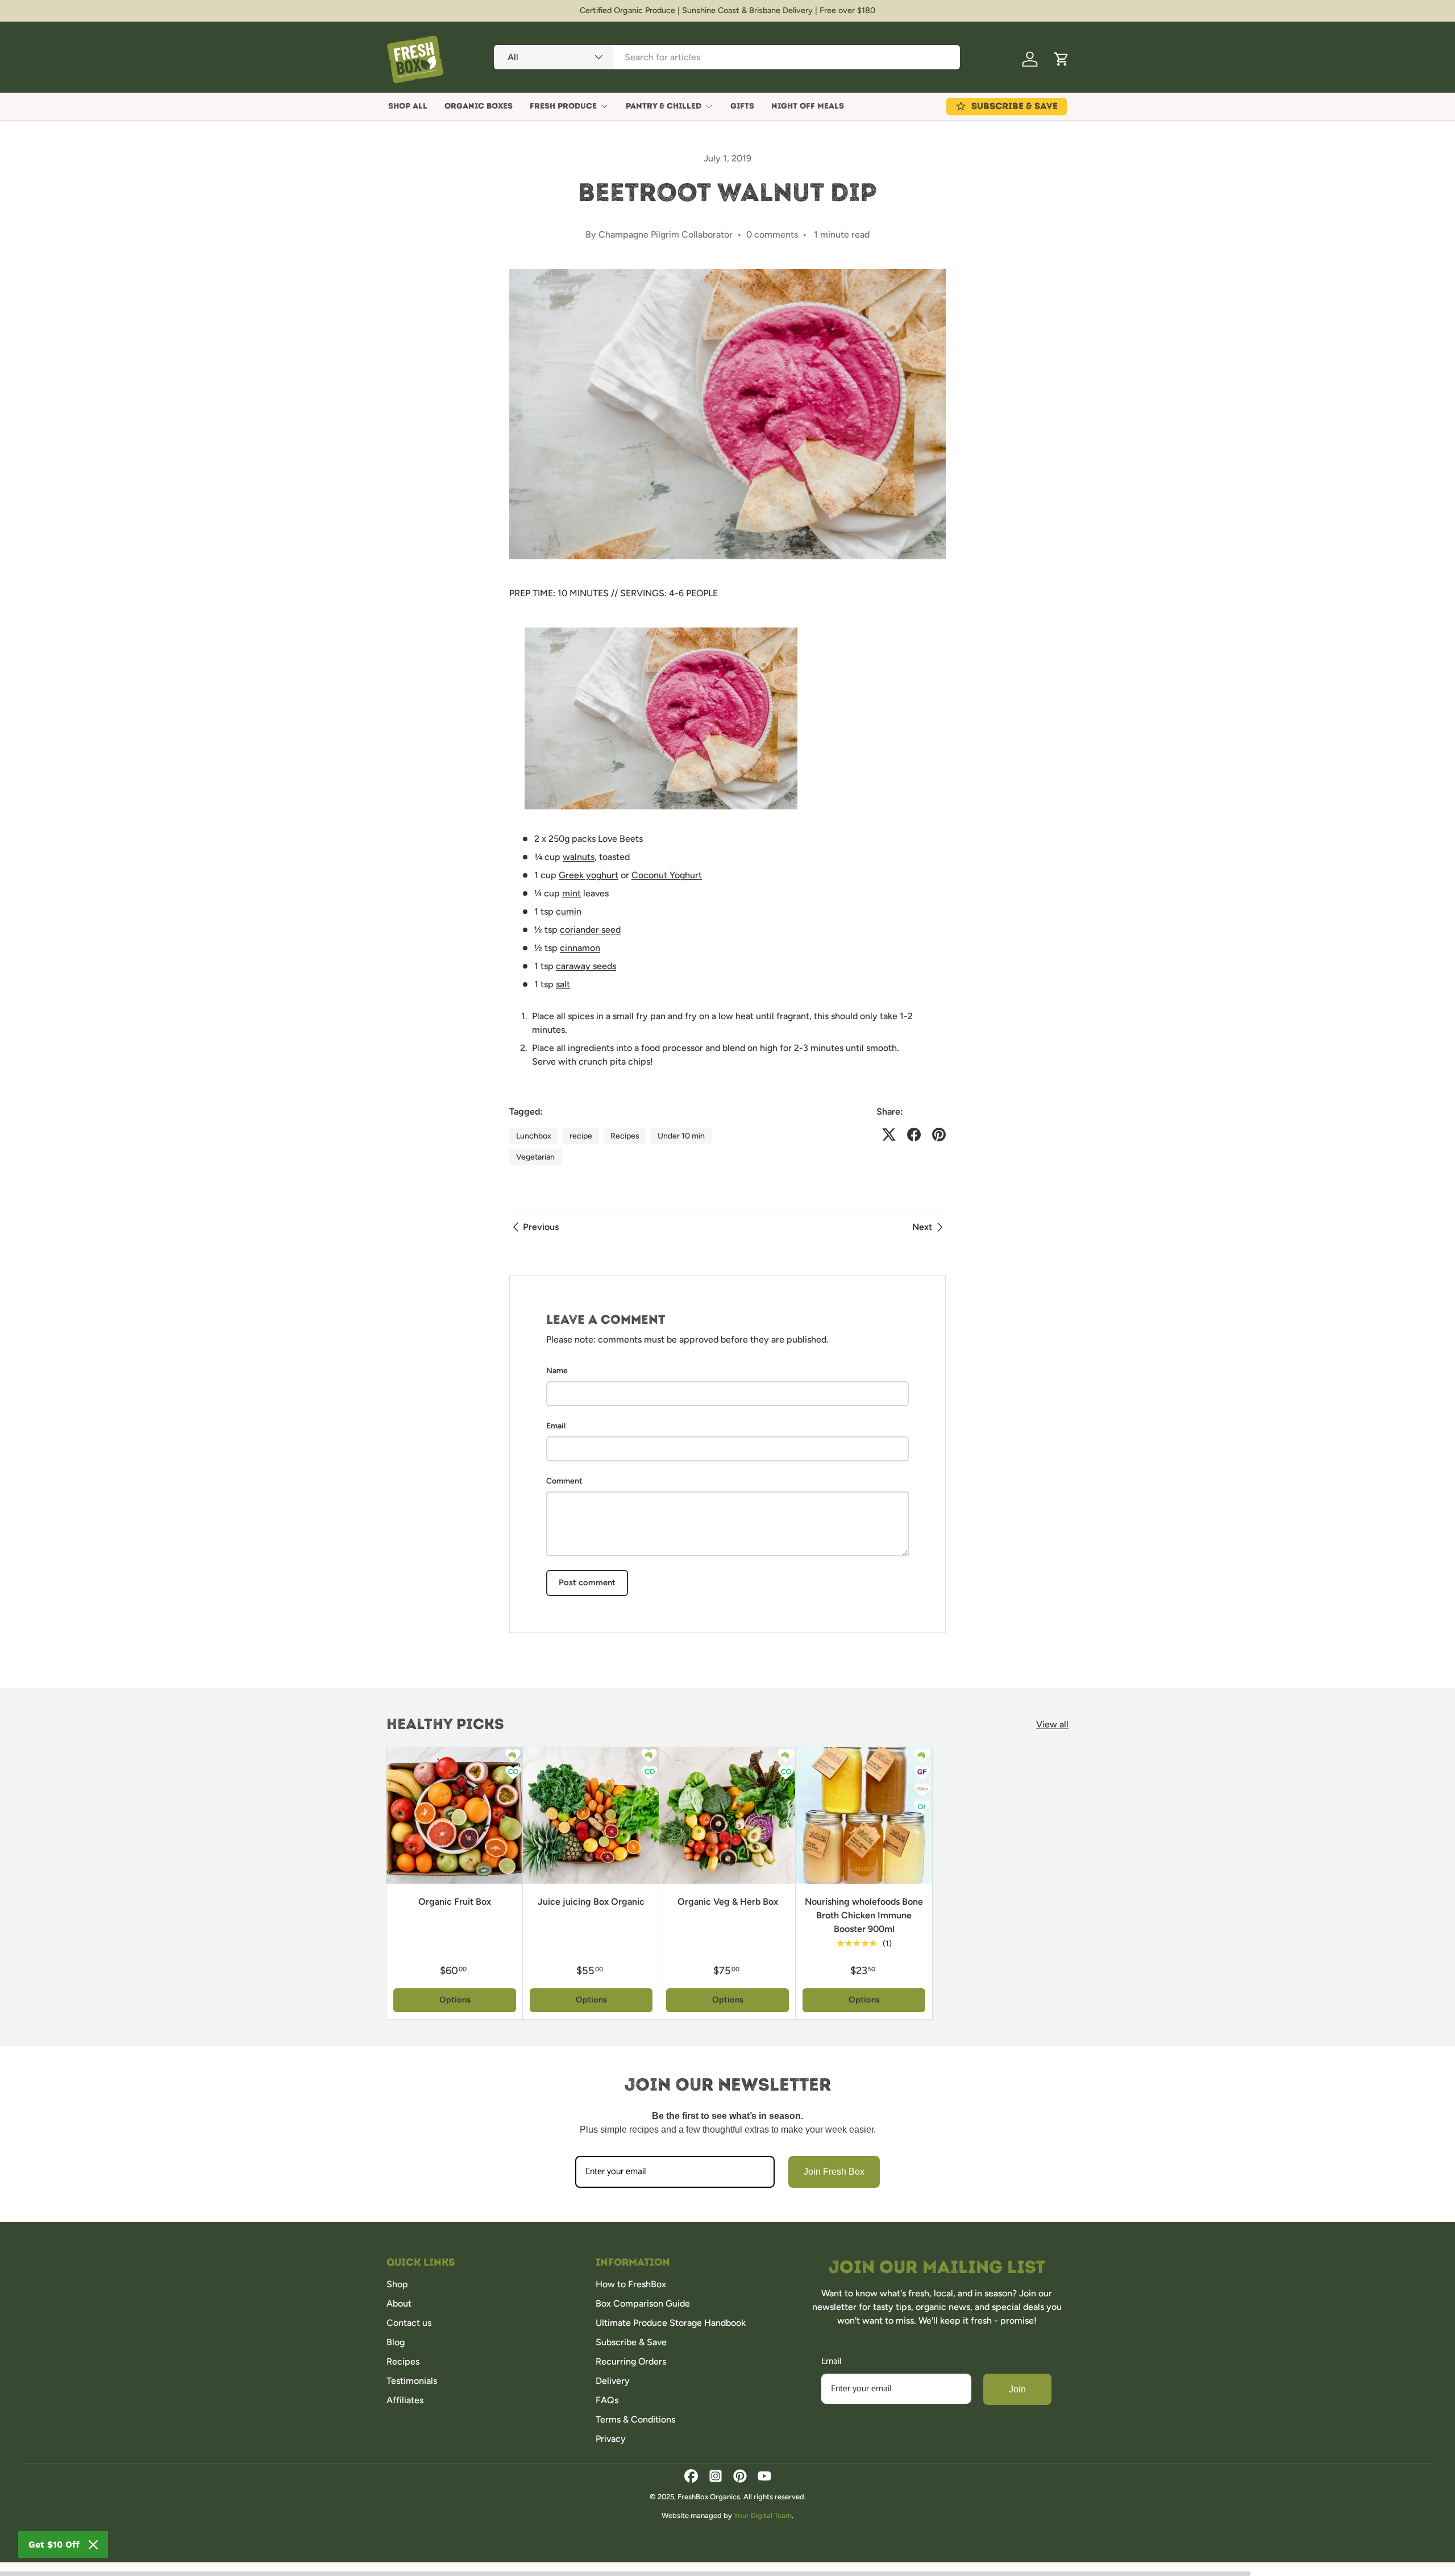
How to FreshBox (631, 2284)
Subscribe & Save (631, 2342)
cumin (569, 911)
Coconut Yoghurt (667, 875)
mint (571, 893)
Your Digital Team (763, 2515)
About (399, 2303)
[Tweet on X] (889, 1135)
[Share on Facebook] (914, 1135)
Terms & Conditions (635, 2419)
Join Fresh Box (834, 2172)
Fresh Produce (563, 106)
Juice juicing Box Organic (591, 1902)
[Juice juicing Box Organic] (591, 1815)
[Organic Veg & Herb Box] (727, 1815)
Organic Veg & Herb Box (728, 1902)
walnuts (579, 857)
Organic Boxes (479, 106)
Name (557, 1371)
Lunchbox (534, 1136)
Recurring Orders (631, 2361)
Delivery (613, 2381)
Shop (397, 2284)
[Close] (93, 2545)
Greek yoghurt (589, 875)
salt (563, 984)
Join (1017, 2389)
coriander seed (590, 930)
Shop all (408, 106)
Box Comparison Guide (643, 2303)
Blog (396, 2342)
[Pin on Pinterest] (939, 1135)
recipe (581, 1136)
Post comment (587, 1582)
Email (556, 1426)
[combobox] (727, 57)
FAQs (607, 2400)
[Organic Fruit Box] (455, 1815)
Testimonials (412, 2381)
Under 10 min (681, 1136)
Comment (564, 1481)
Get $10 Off (54, 2544)
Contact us (409, 2323)
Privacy (611, 2439)
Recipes (625, 1136)
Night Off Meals (808, 106)
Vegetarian (535, 1157)
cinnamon (580, 948)
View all (1052, 1724)
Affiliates (405, 2400)
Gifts (742, 106)
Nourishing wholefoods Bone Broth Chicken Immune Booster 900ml (864, 1915)
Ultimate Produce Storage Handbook (671, 2323)
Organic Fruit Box (455, 1902)
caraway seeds (586, 966)
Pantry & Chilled (664, 106)
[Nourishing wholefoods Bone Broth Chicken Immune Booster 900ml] (864, 1815)
